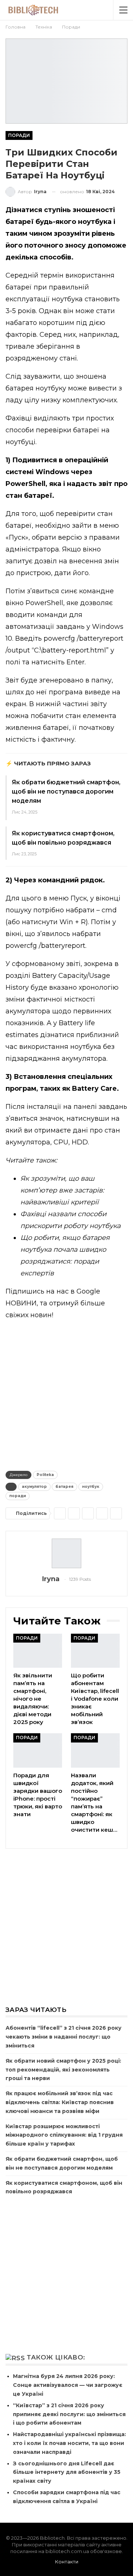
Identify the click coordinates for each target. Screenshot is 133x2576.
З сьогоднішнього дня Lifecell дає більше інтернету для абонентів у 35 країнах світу (67, 2472)
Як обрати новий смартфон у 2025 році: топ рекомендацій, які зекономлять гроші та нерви (63, 2070)
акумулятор (34, 1487)
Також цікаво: (56, 2357)
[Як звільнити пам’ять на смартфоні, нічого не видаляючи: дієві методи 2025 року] (38, 1651)
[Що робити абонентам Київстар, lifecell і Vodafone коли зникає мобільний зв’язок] (95, 1651)
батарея (64, 1487)
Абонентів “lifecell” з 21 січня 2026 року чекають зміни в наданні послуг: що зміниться (64, 2037)
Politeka (45, 1475)
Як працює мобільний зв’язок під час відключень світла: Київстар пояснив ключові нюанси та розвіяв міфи (60, 2102)
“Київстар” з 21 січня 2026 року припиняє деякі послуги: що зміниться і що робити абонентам (69, 2414)
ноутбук (91, 1487)
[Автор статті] (66, 1553)
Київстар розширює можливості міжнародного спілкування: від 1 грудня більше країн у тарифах (64, 2135)
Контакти (67, 2562)
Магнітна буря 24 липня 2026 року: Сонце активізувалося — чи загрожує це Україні (68, 2385)
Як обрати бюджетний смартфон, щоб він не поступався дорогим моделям (66, 791)
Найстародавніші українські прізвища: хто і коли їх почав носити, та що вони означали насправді (69, 2443)
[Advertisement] (66, 1394)
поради (18, 1496)
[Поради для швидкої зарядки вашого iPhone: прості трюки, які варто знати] (38, 1750)
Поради (19, 135)
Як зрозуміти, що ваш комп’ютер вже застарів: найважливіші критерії (62, 1190)
